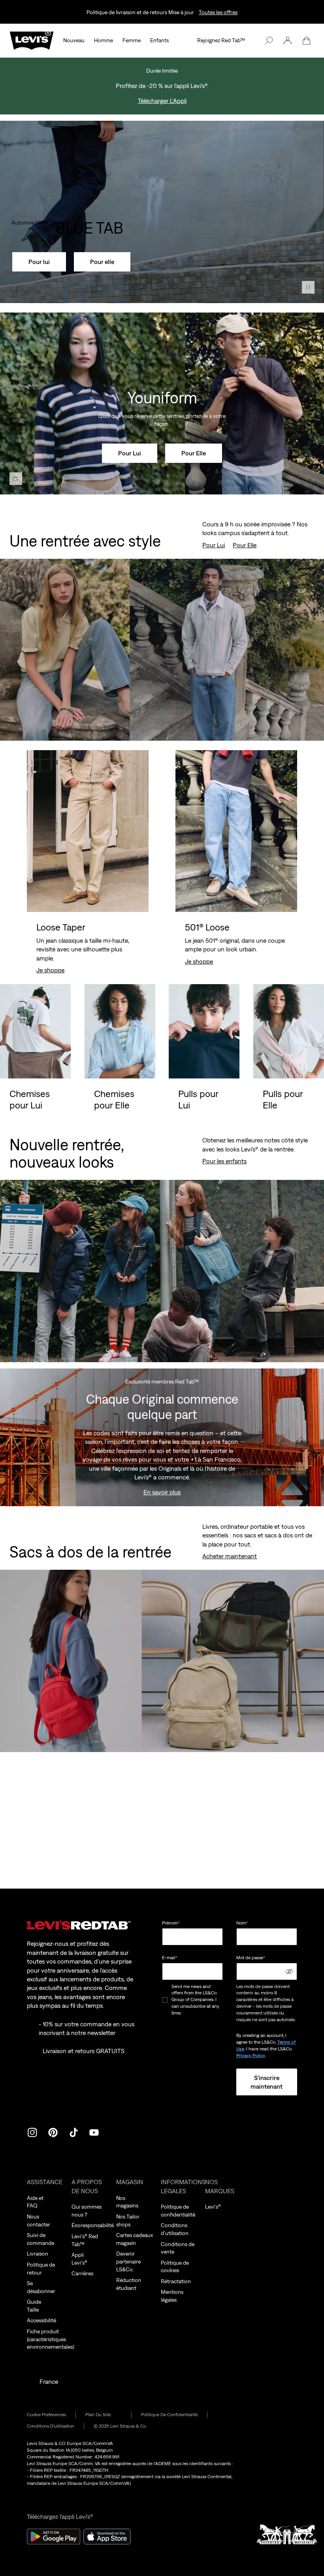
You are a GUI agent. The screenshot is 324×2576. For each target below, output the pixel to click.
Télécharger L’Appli (162, 101)
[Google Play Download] (54, 2537)
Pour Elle (245, 545)
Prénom (171, 1923)
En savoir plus (162, 1492)
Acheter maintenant (230, 1556)
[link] (104, 2415)
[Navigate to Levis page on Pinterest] (53, 2132)
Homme (104, 40)
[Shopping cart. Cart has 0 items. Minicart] (307, 41)
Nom (242, 1923)
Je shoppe (50, 970)
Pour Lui (214, 545)
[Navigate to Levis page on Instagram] (32, 2132)
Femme (132, 40)
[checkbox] (165, 2000)
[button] (288, 41)
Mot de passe (251, 1958)
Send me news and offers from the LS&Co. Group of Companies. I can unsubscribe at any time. (195, 2000)
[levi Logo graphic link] (32, 40)
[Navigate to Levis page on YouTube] (94, 2132)
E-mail (170, 1958)
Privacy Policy (251, 2056)
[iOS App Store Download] (107, 2537)
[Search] (269, 41)
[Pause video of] (308, 287)
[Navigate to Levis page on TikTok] (73, 2132)
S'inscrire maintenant (267, 2082)
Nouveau (74, 40)
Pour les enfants (224, 1161)
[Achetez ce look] (16, 479)
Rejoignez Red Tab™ (221, 40)
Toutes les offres (218, 12)
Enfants (159, 40)
